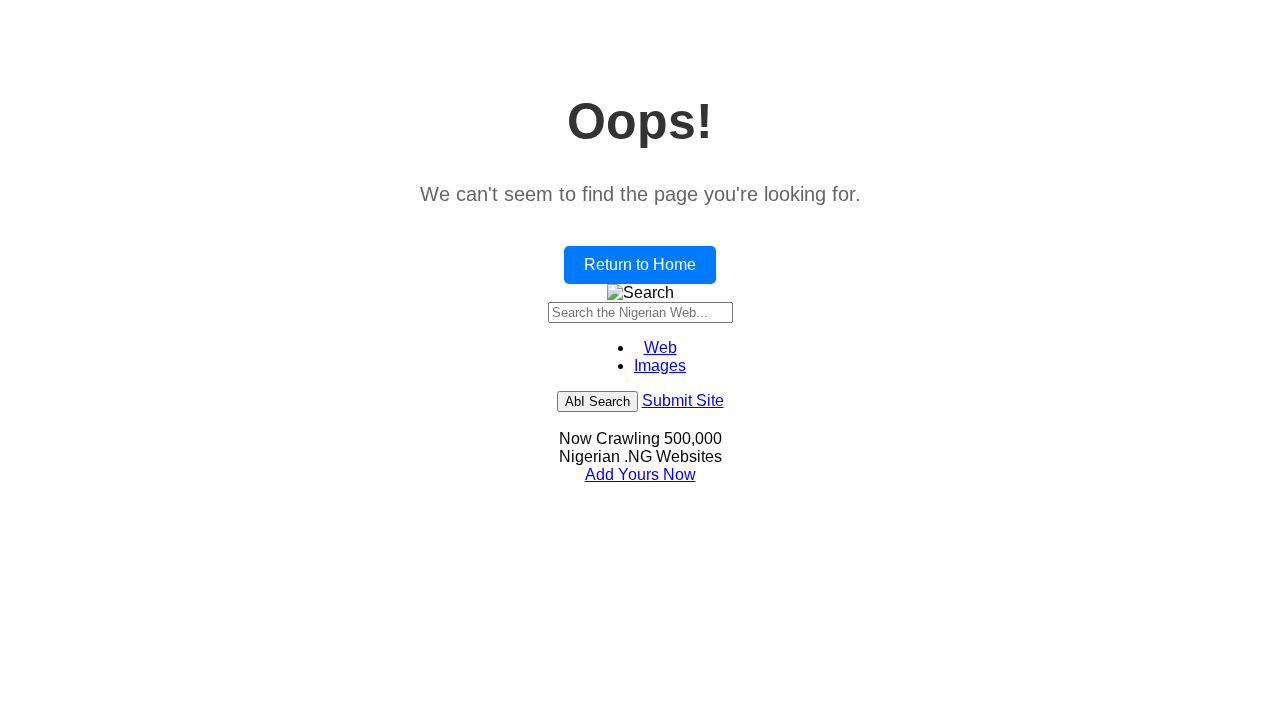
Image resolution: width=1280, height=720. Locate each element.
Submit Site (683, 400)
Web (660, 347)
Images (660, 365)
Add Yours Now (640, 474)
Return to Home (640, 264)
